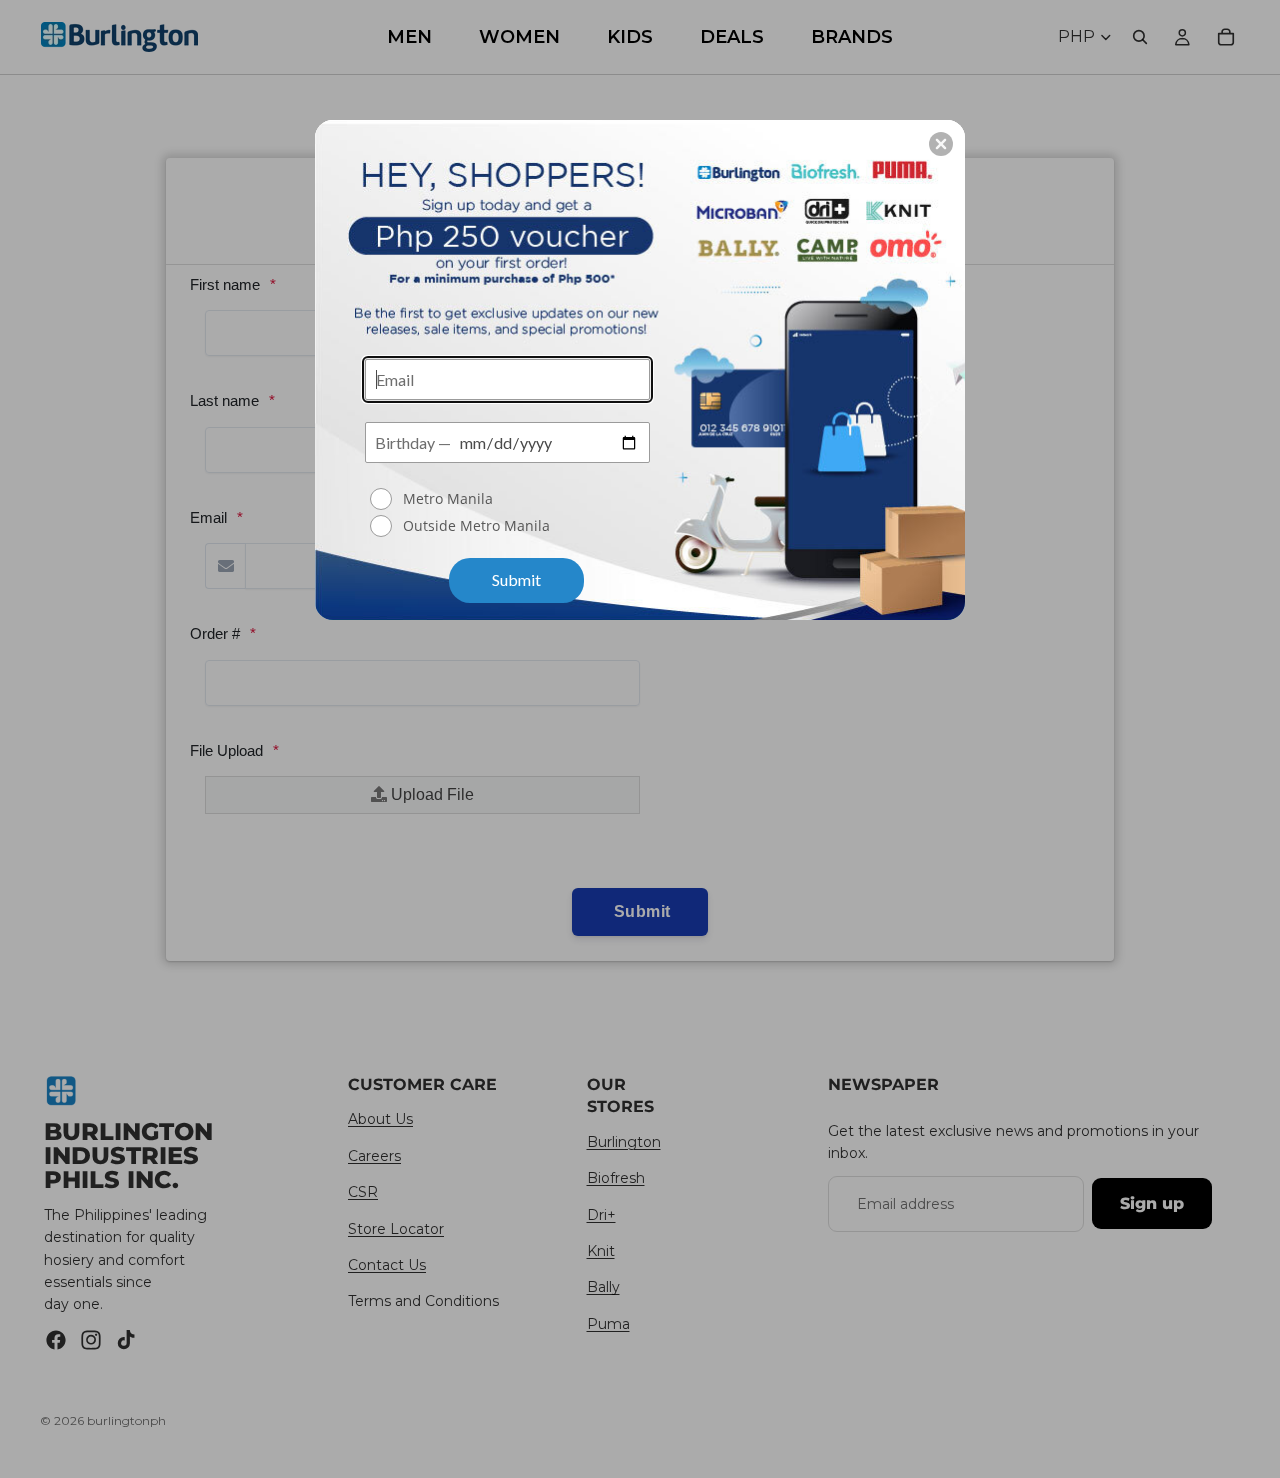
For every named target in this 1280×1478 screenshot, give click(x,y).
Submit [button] (516, 579)
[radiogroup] (507, 514)
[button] (941, 144)
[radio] (510, 499)
